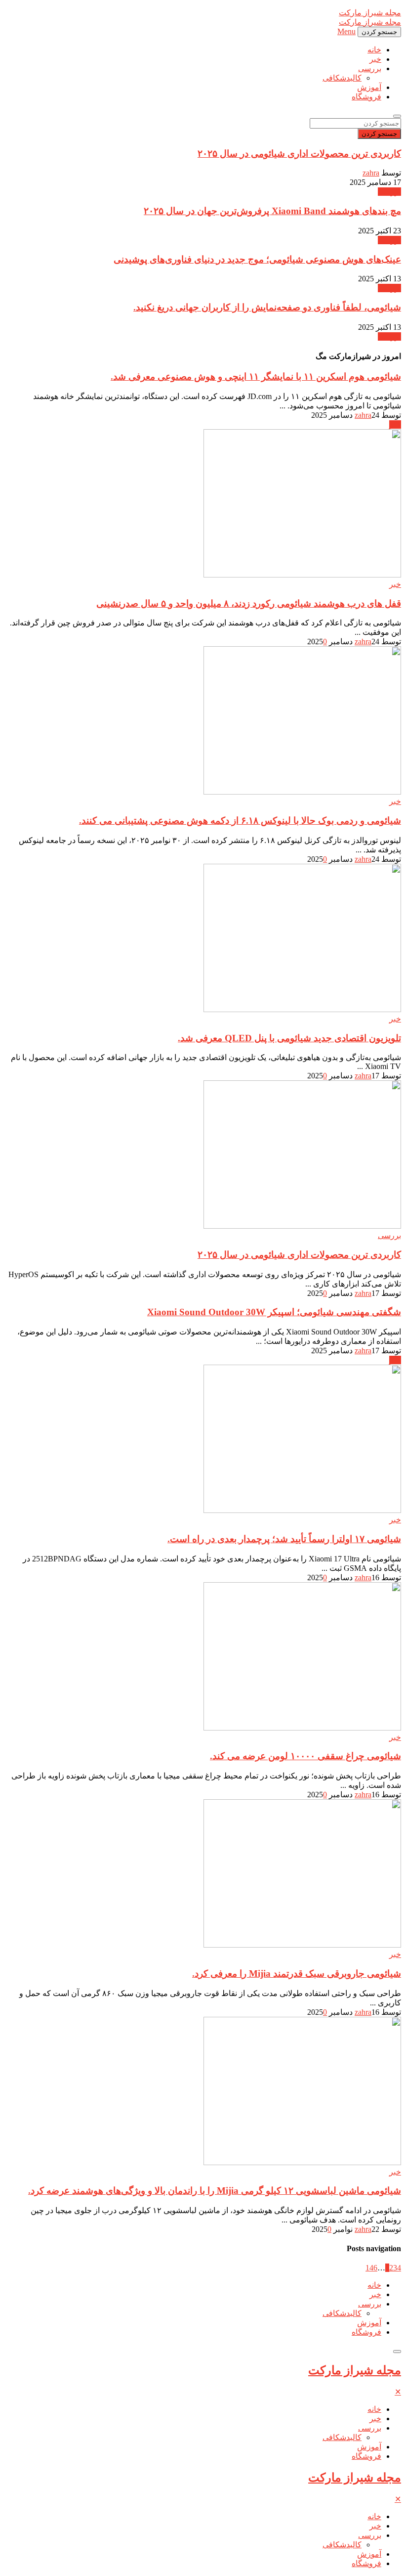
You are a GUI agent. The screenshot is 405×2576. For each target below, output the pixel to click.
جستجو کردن (379, 134)
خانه (374, 50)
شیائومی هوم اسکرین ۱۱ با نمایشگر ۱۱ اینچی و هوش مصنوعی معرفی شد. (256, 377)
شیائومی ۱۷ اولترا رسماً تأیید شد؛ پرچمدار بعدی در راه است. (284, 1539)
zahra (371, 173)
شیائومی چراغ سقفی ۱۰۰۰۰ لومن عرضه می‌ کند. (305, 1756)
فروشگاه (366, 97)
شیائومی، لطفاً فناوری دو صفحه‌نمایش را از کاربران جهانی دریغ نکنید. (267, 307)
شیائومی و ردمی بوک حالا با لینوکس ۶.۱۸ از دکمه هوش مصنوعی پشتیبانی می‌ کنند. (240, 821)
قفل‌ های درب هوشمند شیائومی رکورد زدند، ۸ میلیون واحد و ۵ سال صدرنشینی (249, 603)
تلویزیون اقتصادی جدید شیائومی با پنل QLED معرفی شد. (289, 1038)
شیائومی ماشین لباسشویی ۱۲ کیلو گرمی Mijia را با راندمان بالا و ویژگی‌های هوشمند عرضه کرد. (215, 2191)
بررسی (370, 68)
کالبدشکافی (342, 78)
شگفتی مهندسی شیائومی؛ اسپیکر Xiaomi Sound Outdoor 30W (274, 1312)
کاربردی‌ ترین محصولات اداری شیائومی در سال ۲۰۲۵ (299, 154)
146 (371, 2268)
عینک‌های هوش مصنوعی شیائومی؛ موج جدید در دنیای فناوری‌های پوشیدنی (257, 259)
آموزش (369, 87)
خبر (375, 59)
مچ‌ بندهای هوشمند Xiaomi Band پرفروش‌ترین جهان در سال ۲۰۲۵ (272, 211)
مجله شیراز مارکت (355, 2370)
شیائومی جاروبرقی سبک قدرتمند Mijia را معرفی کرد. (297, 1974)
